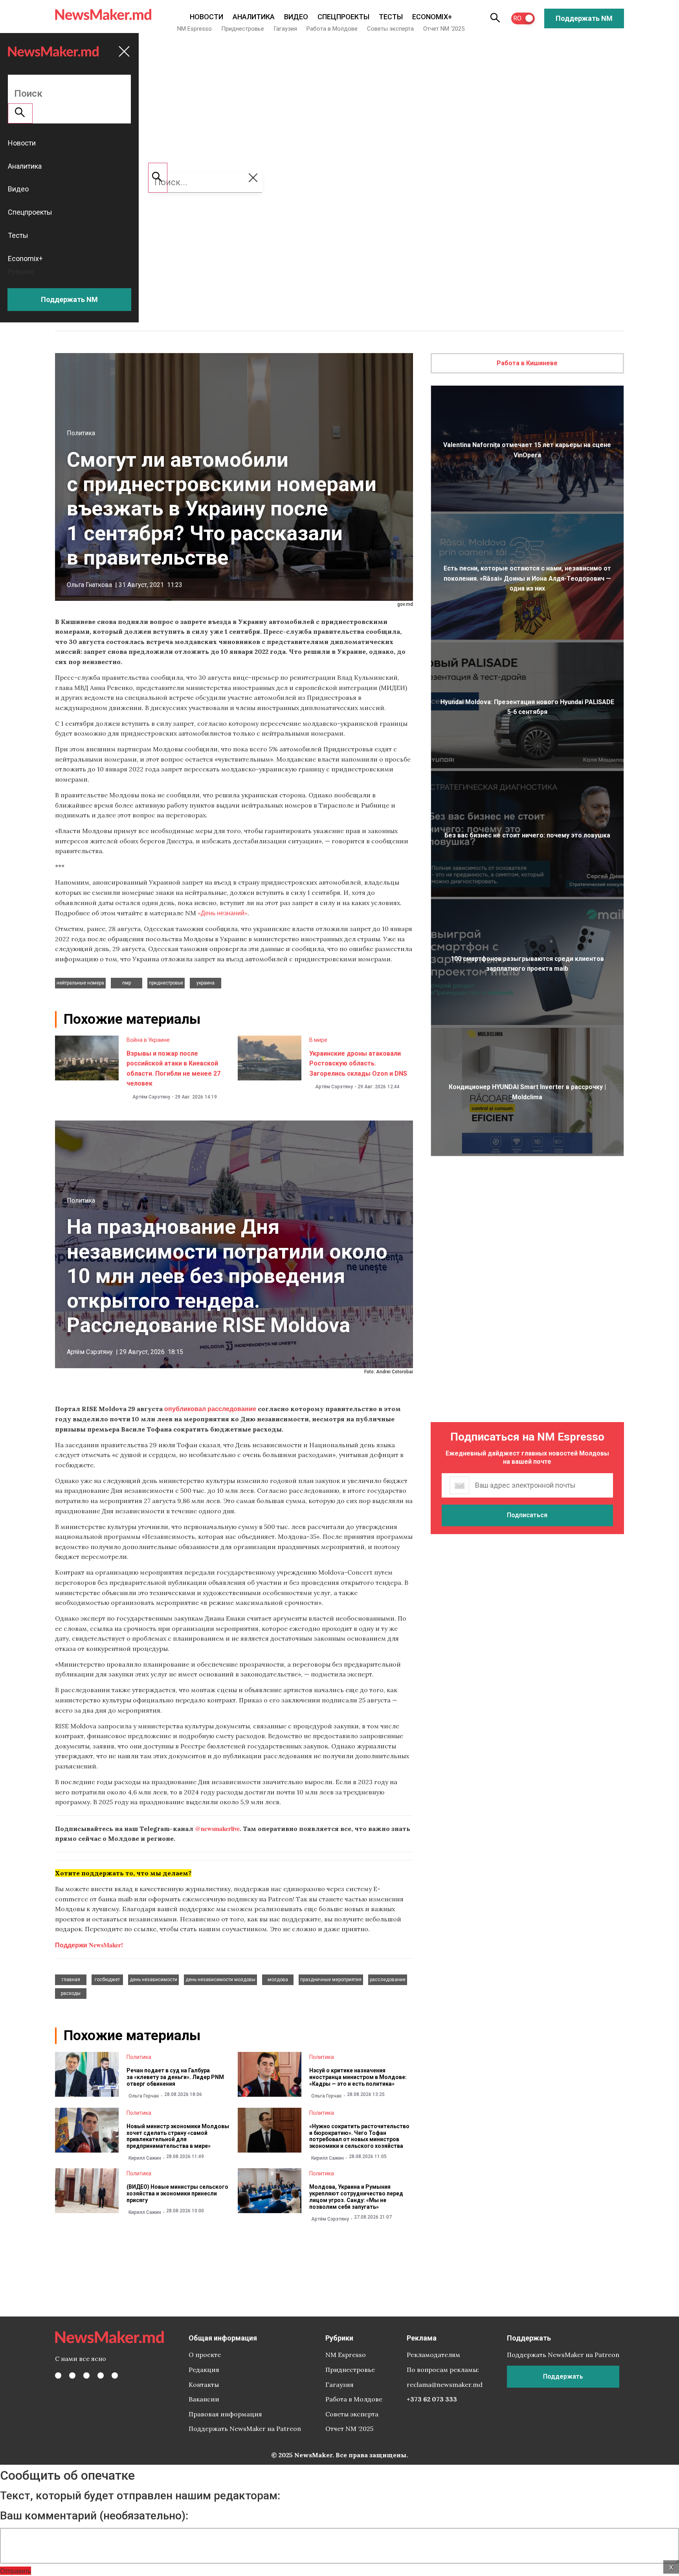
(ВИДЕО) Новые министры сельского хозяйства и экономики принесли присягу (177, 2193)
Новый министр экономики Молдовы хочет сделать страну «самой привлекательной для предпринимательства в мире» (178, 2136)
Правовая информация (225, 2414)
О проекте (205, 2355)
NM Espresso (195, 29)
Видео (296, 17)
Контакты (204, 2385)
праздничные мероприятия (331, 1980)
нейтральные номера (80, 983)
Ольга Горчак (144, 2096)
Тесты (391, 17)
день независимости (153, 1980)
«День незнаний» (223, 913)
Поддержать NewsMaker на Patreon (245, 2429)
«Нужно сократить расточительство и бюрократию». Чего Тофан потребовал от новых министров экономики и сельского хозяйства (359, 2136)
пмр (127, 983)
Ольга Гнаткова (89, 585)
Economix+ (432, 17)
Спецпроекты (343, 17)
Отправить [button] (16, 2571)
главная (71, 1980)
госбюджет (107, 1980)
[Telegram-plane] (115, 2375)
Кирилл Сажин (145, 2158)
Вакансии (204, 2399)
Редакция (204, 2370)
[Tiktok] (101, 2375)
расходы (71, 1993)
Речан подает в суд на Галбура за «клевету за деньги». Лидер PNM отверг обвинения (175, 2077)
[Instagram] (86, 2375)
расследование (388, 1980)
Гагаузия (285, 29)
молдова (278, 1980)
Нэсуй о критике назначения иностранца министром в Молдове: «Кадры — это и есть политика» (358, 2077)
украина (206, 983)
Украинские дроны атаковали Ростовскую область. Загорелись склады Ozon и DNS (358, 1064)
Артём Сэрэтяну (151, 1097)
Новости (206, 17)
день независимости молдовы (220, 1980)
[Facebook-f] (58, 2375)
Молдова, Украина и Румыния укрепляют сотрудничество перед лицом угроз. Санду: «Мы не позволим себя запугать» (356, 2197)
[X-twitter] (72, 2375)
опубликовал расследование (210, 1409)
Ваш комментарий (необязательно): (94, 2516)
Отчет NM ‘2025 (444, 29)
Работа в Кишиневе (527, 363)
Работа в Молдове (332, 29)
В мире (318, 1040)
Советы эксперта (390, 29)
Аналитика (254, 17)
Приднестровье (243, 29)
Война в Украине (148, 1040)
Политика (81, 433)
